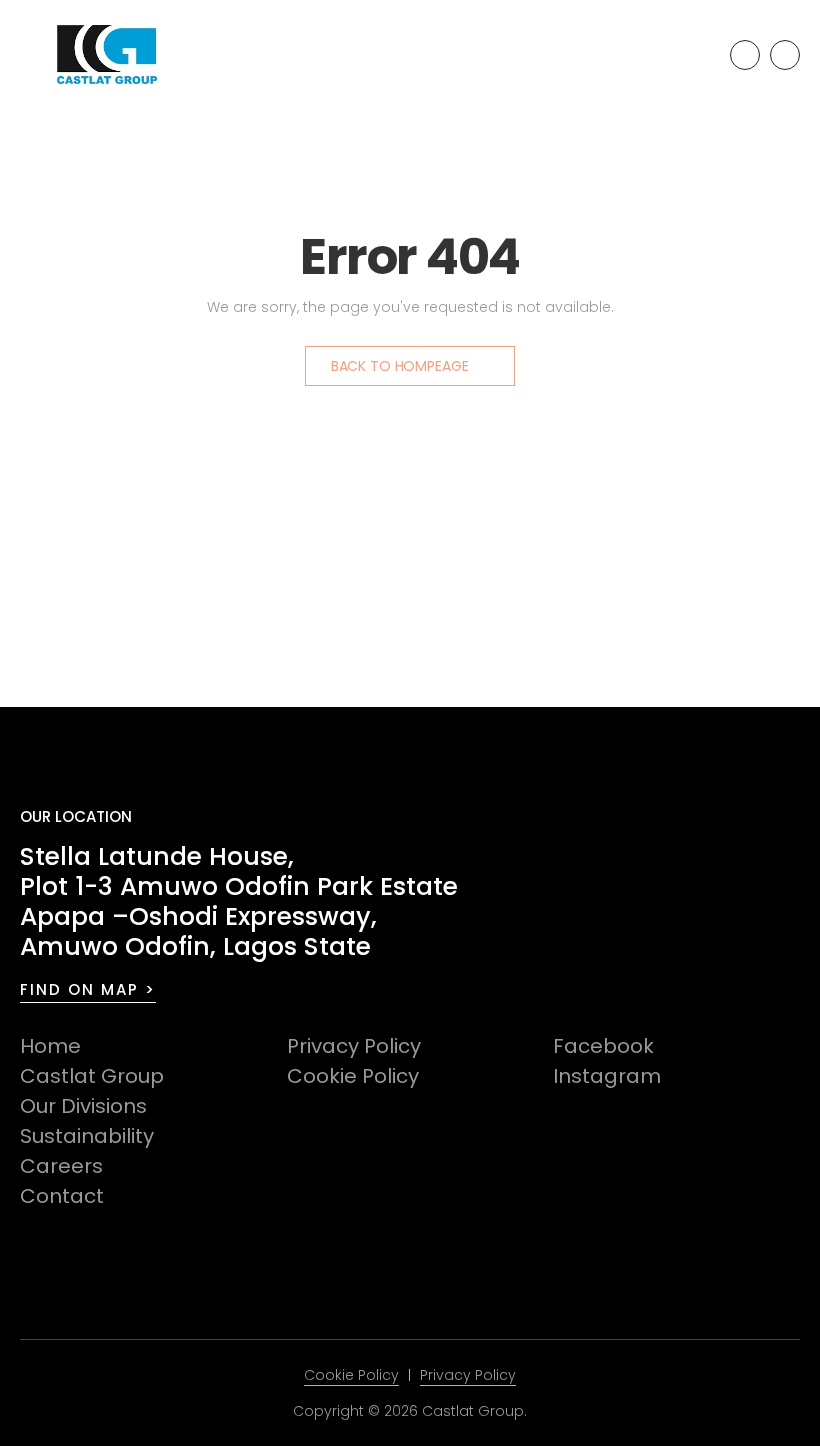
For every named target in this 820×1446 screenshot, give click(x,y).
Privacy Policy (354, 1046)
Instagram (607, 1076)
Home (50, 1046)
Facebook (603, 1046)
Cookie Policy (353, 1076)
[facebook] (745, 55)
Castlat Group (92, 1076)
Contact (62, 1196)
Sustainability (87, 1136)
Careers (61, 1166)
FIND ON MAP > (88, 989)
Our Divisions (83, 1106)
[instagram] (785, 55)
